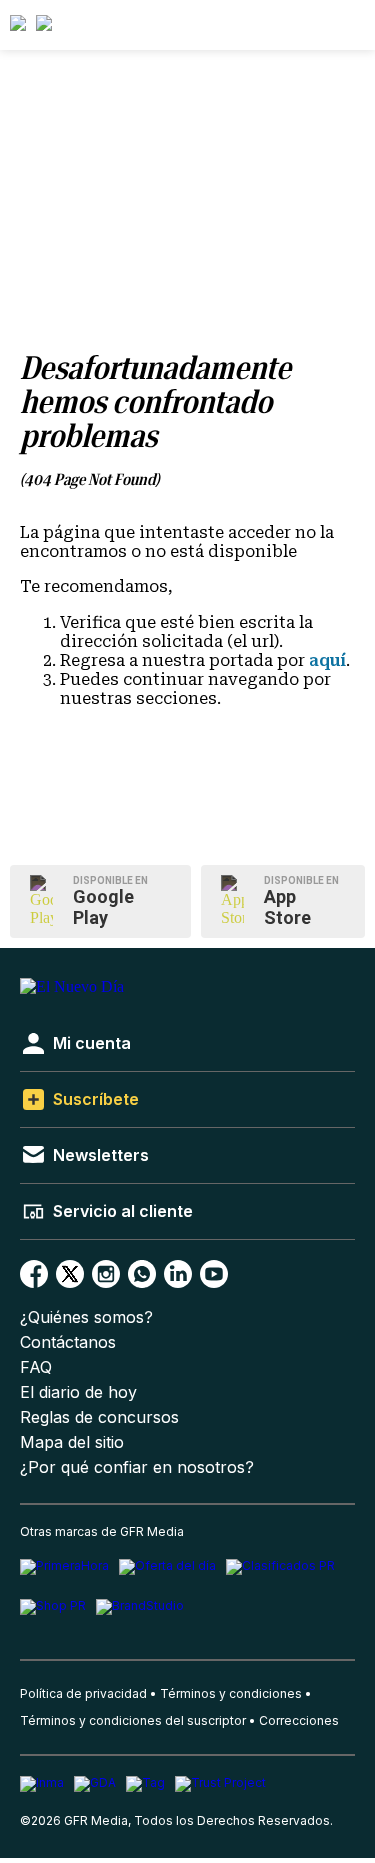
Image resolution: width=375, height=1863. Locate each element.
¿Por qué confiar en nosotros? (137, 1467)
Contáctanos (68, 1342)
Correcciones (299, 1720)
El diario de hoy (78, 1392)
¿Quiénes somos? (86, 1317)
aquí (327, 660)
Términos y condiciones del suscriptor (133, 1720)
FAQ (36, 1367)
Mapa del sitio (72, 1442)
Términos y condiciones (231, 1693)
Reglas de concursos (99, 1417)
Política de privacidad (83, 1693)
